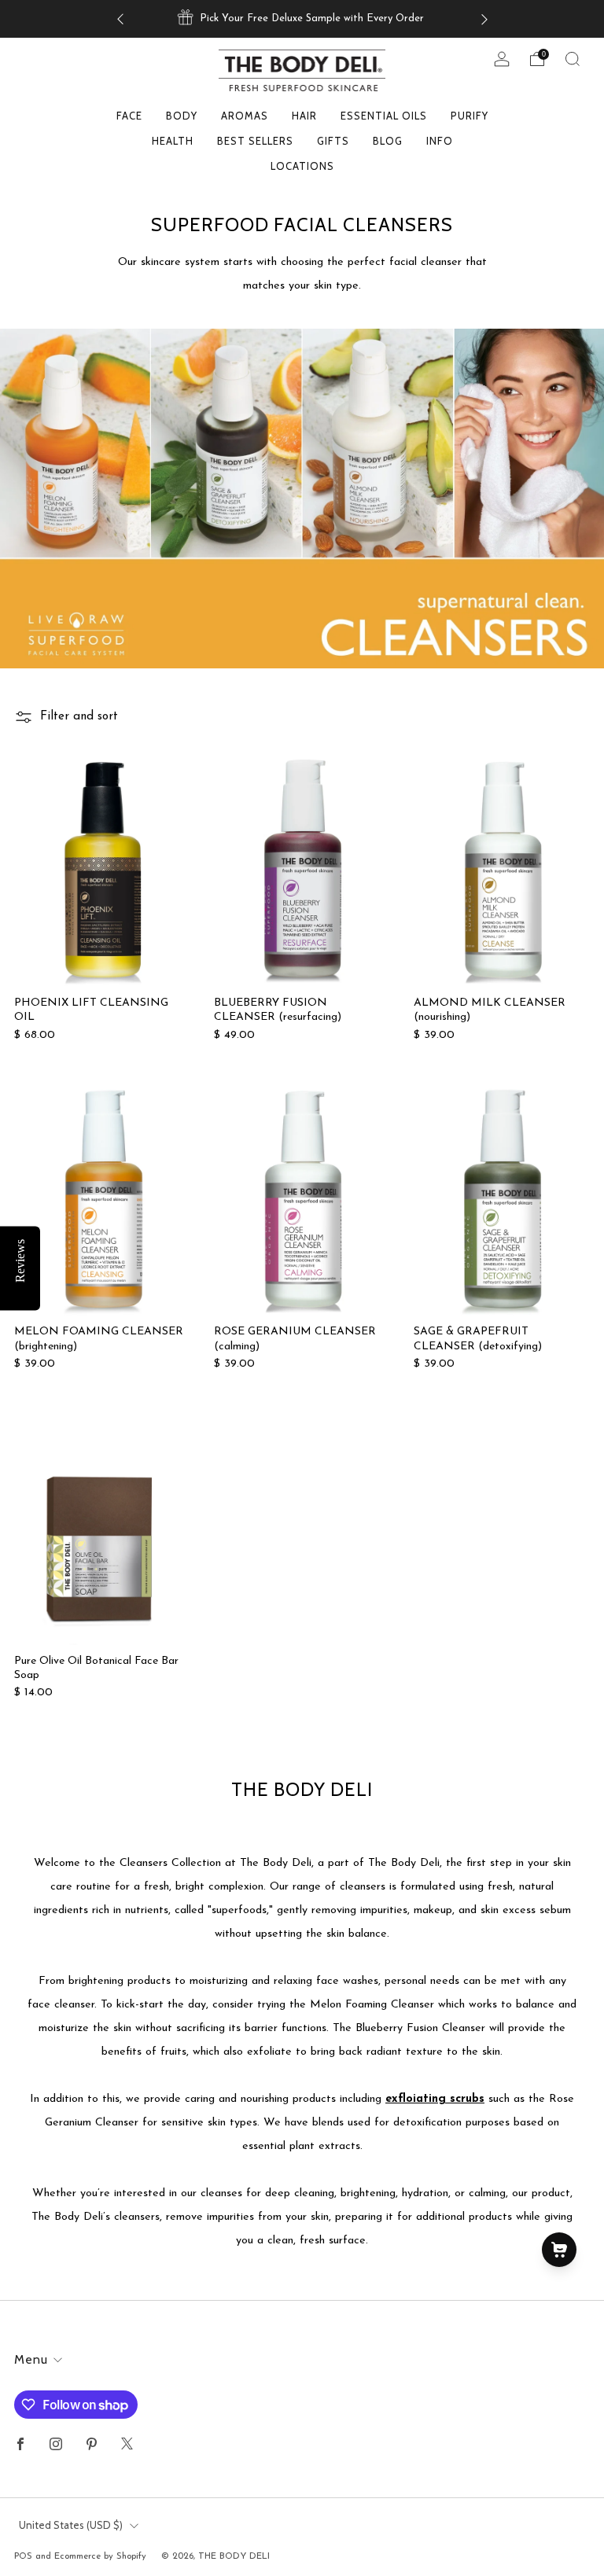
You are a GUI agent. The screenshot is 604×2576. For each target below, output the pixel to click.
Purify (470, 116)
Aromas (245, 116)
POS (23, 2556)
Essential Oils (384, 116)
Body (182, 116)
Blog (388, 141)
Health (173, 141)
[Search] (573, 59)
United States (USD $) (71, 2525)
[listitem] (302, 19)
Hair (304, 116)
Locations (302, 166)
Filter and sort (79, 717)
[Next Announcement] (484, 19)
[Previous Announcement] (120, 19)
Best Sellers (255, 141)
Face (129, 116)
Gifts (333, 141)
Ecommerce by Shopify (100, 2556)
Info (440, 141)
